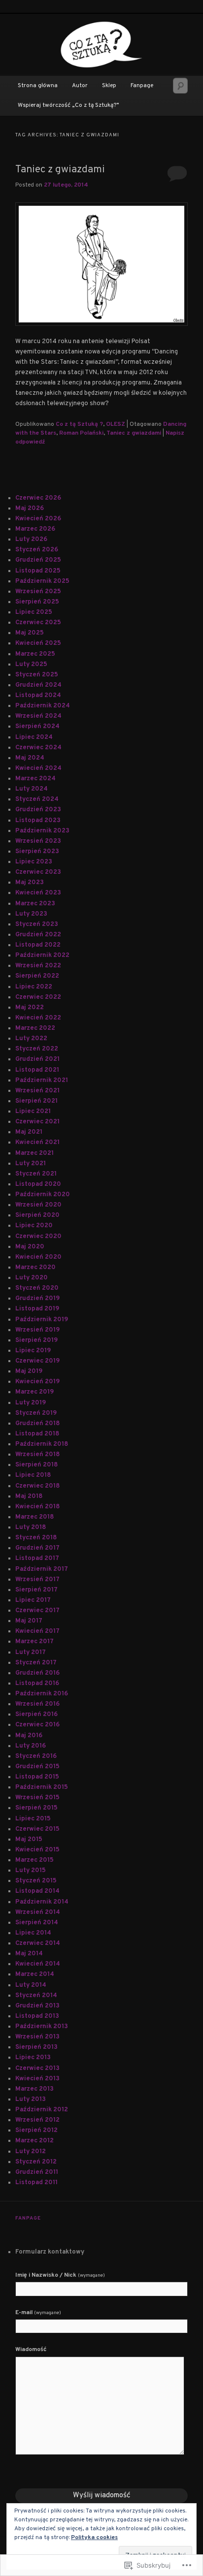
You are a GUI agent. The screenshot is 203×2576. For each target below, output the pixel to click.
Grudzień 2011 (37, 2172)
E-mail (38, 2313)
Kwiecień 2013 (37, 2079)
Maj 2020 (30, 1247)
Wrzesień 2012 (37, 2120)
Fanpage (142, 86)
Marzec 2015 (34, 1860)
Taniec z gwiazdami (60, 170)
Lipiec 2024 (34, 737)
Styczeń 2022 (37, 1049)
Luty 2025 (31, 665)
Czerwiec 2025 (38, 623)
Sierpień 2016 (36, 1715)
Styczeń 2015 (36, 1881)
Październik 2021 (42, 1081)
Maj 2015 (29, 1840)
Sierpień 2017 (36, 1590)
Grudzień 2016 (37, 1673)
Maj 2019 (29, 1371)
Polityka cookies (94, 2538)
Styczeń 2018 (36, 1538)
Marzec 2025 (35, 654)
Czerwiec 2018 (37, 1486)
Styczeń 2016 (36, 1756)
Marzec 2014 (35, 1974)
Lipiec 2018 (33, 1475)
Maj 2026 (30, 509)
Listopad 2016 (37, 1684)
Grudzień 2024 (38, 685)
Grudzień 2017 (37, 1548)
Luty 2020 (32, 1278)
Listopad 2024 (38, 696)
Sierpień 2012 (36, 2131)
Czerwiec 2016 (37, 1725)
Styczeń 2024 (37, 799)
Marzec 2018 (34, 1517)
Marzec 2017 (34, 1642)
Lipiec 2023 (34, 862)
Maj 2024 (30, 758)
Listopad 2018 (37, 1434)
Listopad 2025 (38, 571)
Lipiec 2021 (33, 1112)
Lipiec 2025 (34, 612)
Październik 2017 (42, 1569)
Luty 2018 (31, 1527)
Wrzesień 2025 (38, 592)
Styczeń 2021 (36, 1174)
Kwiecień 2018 (37, 1507)
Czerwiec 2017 (37, 1611)
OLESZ (116, 424)
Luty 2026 (31, 540)
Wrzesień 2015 (37, 1798)
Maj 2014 (29, 1954)
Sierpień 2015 (36, 1808)
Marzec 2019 (34, 1392)
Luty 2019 (31, 1403)
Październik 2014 (42, 1902)
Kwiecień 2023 (38, 893)
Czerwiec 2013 (37, 2068)
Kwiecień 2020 (38, 1257)
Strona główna (38, 86)
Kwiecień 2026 (38, 519)
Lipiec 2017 (33, 1600)
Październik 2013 (42, 2027)
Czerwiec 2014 (38, 1943)
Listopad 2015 (37, 1777)
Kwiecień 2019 (37, 1382)
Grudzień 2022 (38, 935)
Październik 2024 (43, 706)
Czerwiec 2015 (37, 1829)
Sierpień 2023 (37, 852)
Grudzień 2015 (37, 1767)
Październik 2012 (42, 2110)
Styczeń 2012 (36, 2162)
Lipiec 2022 (34, 987)
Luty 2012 (31, 2152)
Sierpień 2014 (37, 1923)
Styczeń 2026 (37, 550)
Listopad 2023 (38, 821)
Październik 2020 (43, 1195)
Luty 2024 (32, 789)
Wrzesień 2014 (38, 1912)
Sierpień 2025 (37, 602)
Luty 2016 (31, 1746)
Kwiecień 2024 (38, 768)
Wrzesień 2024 (38, 716)
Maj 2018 (29, 1496)
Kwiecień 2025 (38, 643)
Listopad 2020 (38, 1184)
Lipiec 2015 (33, 1819)
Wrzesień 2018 (37, 1455)
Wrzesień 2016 (37, 1704)
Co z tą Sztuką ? (79, 424)
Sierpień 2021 (36, 1101)
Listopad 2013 (37, 2016)
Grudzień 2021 (37, 1059)
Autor (80, 86)
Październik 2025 (42, 581)
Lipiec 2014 (33, 1933)
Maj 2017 (29, 1621)
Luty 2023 (31, 914)
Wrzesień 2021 (37, 1091)
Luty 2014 (31, 1985)
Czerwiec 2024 (38, 748)
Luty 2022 (31, 1039)
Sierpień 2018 (36, 1465)
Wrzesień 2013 (37, 2037)
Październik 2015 (42, 1787)
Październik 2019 (42, 1320)
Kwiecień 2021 (37, 1143)
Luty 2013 (31, 2099)
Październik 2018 (42, 1444)
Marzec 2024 (35, 779)
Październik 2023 (42, 831)
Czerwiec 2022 (38, 997)
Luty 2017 (31, 1653)
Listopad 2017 (37, 1558)
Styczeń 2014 (36, 1996)
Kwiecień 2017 (37, 1631)
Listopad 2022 (38, 945)
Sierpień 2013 (36, 2047)
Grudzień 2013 (37, 2006)
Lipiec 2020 (34, 1226)
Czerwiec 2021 (37, 1122)
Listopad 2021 (37, 1070)
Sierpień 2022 (37, 976)
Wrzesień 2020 (38, 1205)
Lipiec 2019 (33, 1351)
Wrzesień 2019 (37, 1330)
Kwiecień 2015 (37, 1850)
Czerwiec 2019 (37, 1361)
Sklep (109, 86)
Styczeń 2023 (37, 924)
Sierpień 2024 (37, 727)
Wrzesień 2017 (37, 1580)
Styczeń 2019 (36, 1413)
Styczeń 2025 (37, 675)
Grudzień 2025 (38, 560)
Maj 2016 (29, 1736)
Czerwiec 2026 (38, 498)
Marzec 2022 (35, 1028)
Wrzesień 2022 (38, 966)
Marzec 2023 (35, 904)
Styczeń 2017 (36, 1663)
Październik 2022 (42, 955)
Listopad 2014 (37, 1891)
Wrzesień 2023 (38, 841)
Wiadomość (31, 2350)
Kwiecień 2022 (38, 1018)
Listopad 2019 (37, 1309)
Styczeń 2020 (37, 1288)
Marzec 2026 (35, 529)
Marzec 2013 (34, 2089)
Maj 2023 (30, 883)
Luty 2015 (31, 1871)
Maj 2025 (30, 633)
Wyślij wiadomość (102, 2496)
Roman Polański (81, 433)
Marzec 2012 (34, 2141)
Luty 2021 (31, 1164)
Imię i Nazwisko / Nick (60, 2275)
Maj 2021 (29, 1132)
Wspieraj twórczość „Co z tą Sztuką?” (68, 105)
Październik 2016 (42, 1694)
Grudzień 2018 (37, 1424)
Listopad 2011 (36, 2183)
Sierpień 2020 (37, 1215)
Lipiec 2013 (33, 2058)
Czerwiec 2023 (38, 872)
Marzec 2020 (35, 1268)
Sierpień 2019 (36, 1340)
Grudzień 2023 (38, 810)
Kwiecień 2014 (38, 1964)
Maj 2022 (30, 1008)
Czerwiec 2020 (38, 1237)
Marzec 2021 (34, 1153)
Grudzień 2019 (37, 1299)
